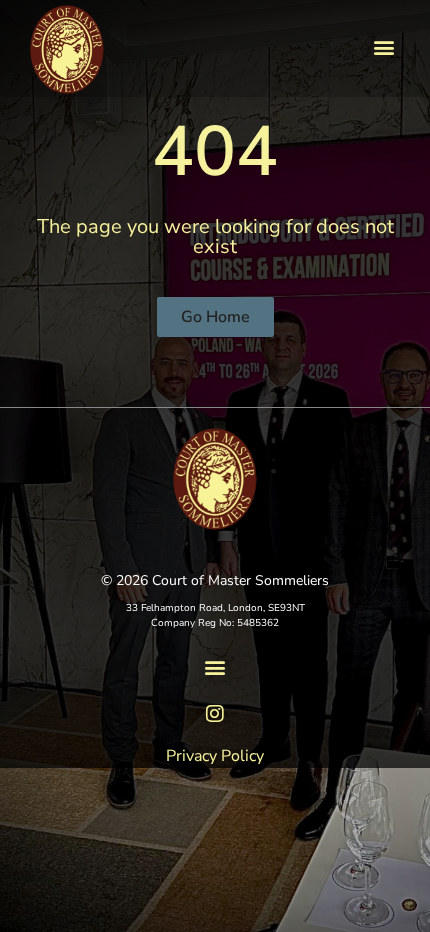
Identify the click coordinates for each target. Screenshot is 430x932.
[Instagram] (215, 714)
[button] (383, 47)
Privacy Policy (215, 756)
